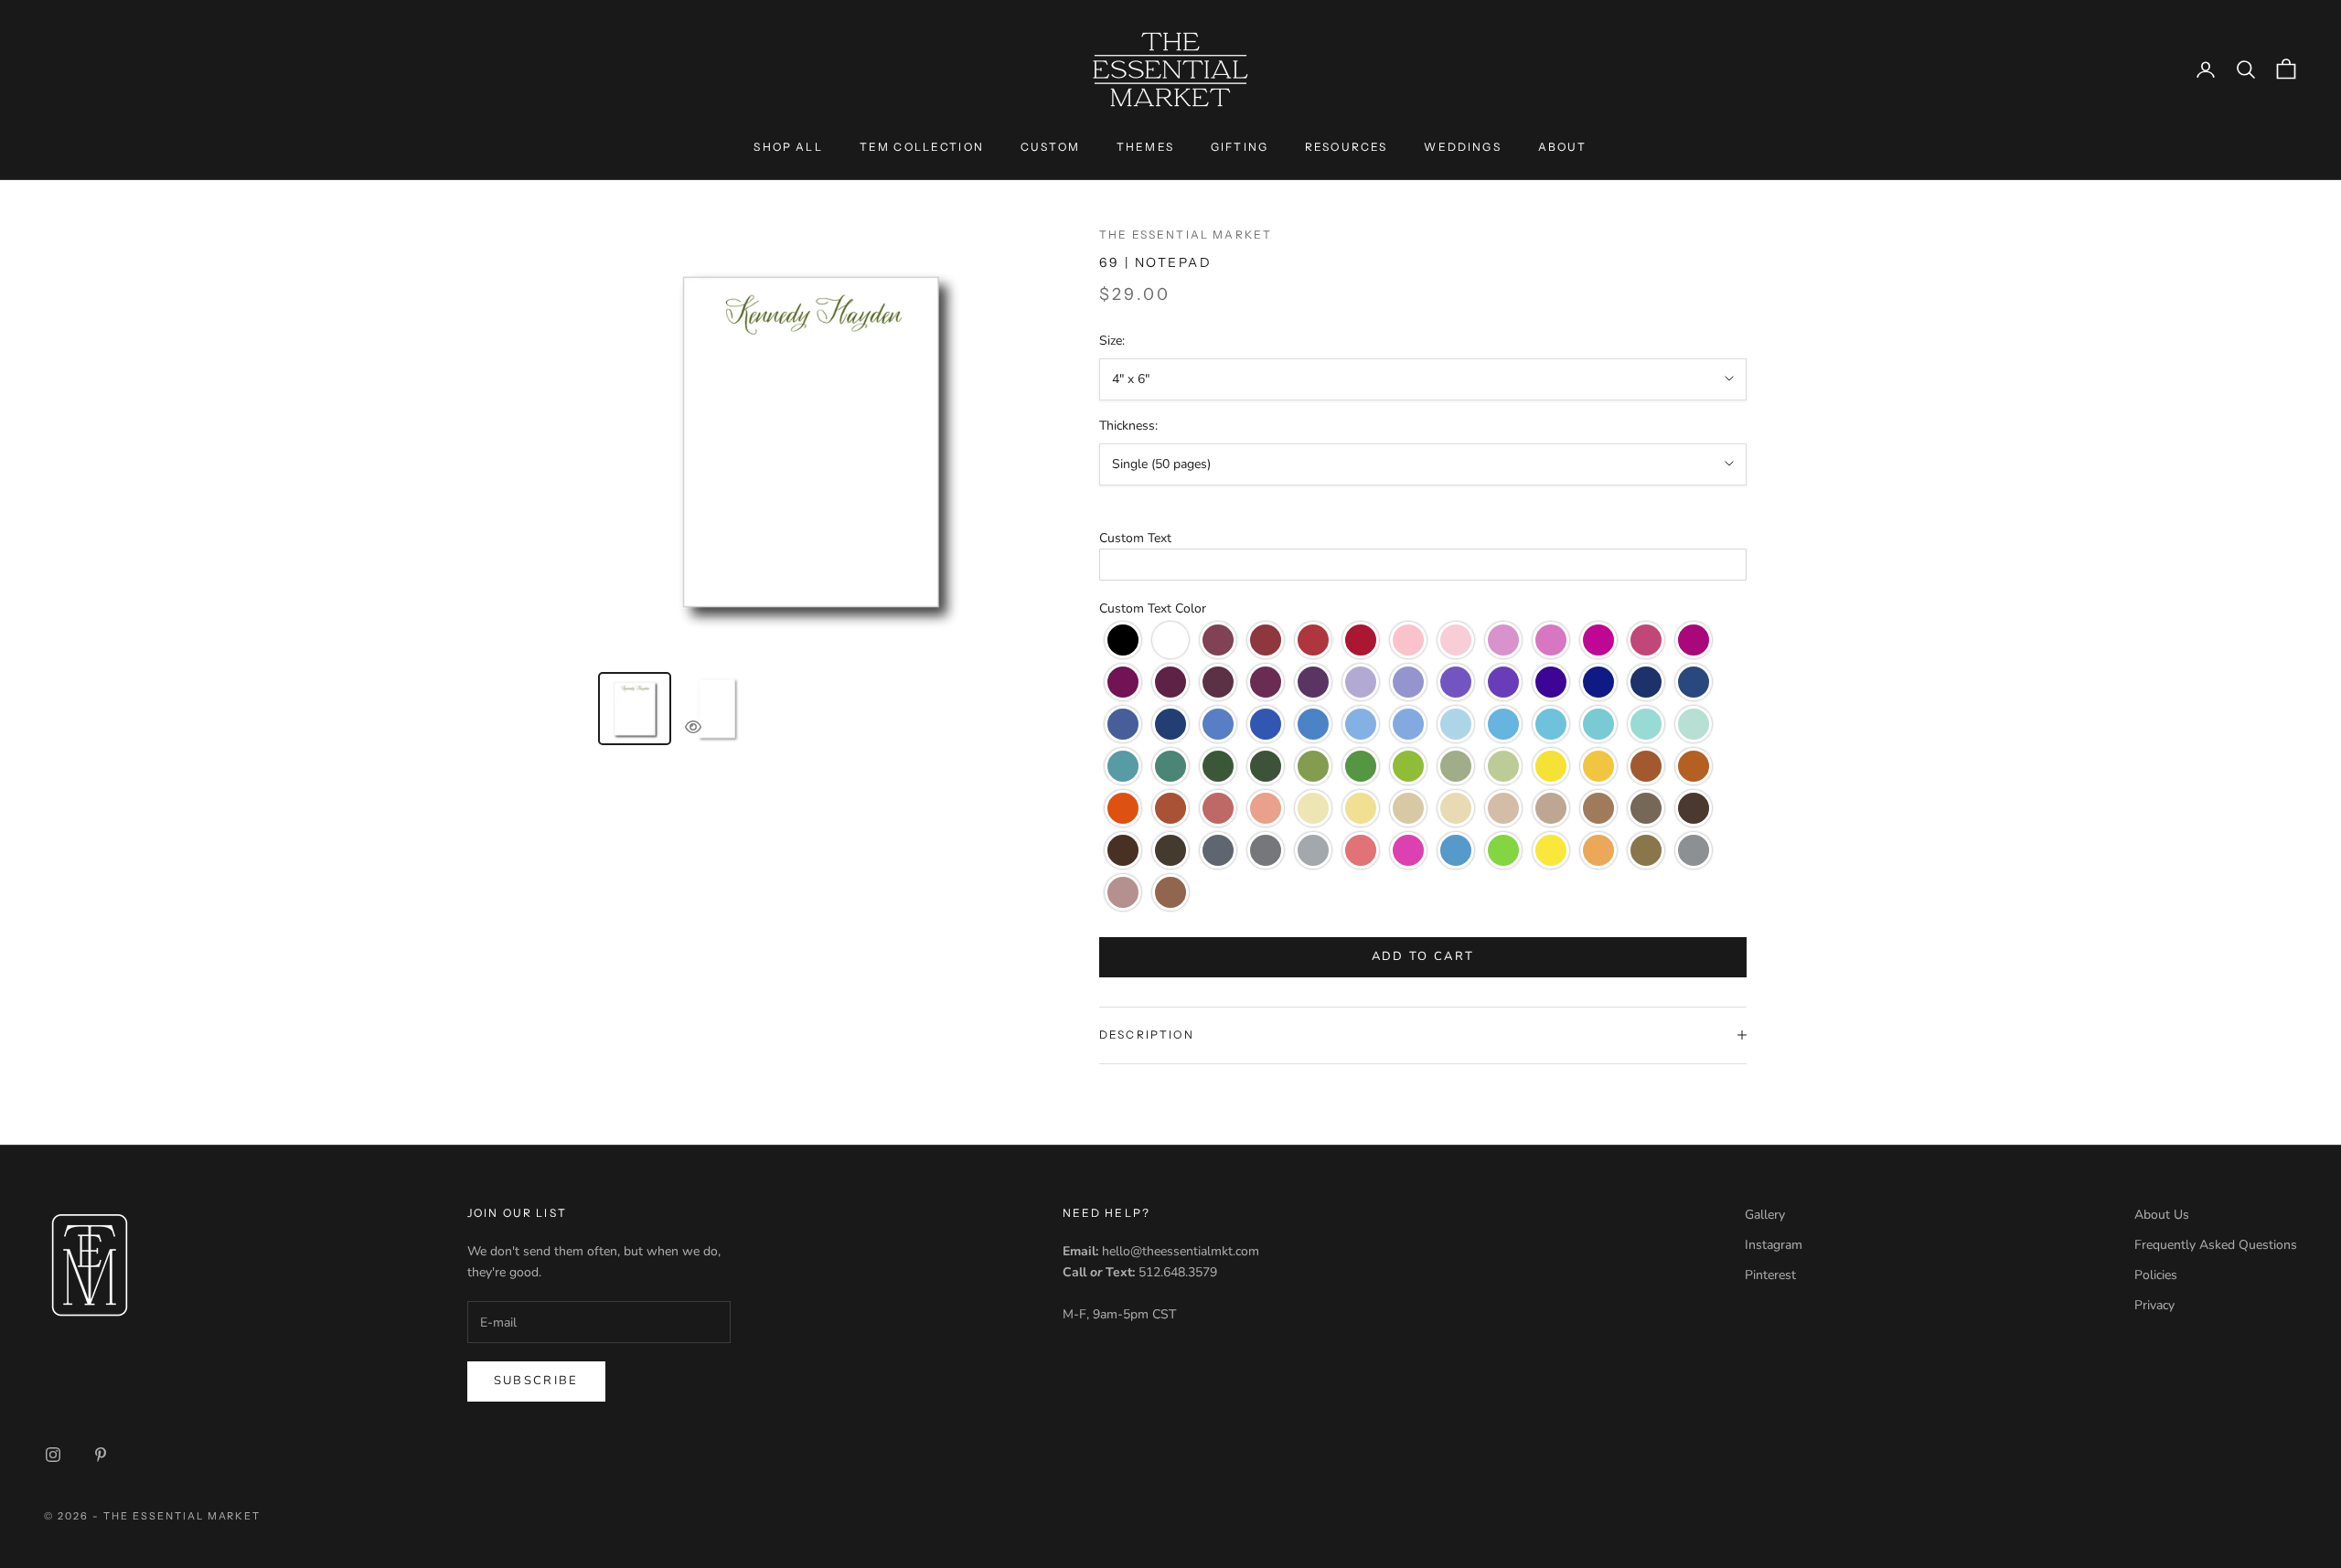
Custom (1050, 147)
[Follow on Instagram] (53, 1455)
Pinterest (1770, 1275)
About (1563, 147)
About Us (2162, 1215)
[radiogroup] (1423, 766)
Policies (2156, 1275)
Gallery (1765, 1215)
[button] (1423, 538)
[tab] (635, 709)
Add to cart (1423, 956)
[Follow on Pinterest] (101, 1455)
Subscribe (536, 1381)
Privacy (2154, 1305)
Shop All (788, 147)
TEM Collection (922, 147)
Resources (1346, 147)
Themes (1145, 147)
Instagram (1774, 1245)
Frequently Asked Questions (2216, 1245)
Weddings (1462, 147)
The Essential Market (1186, 235)
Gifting (1240, 147)
